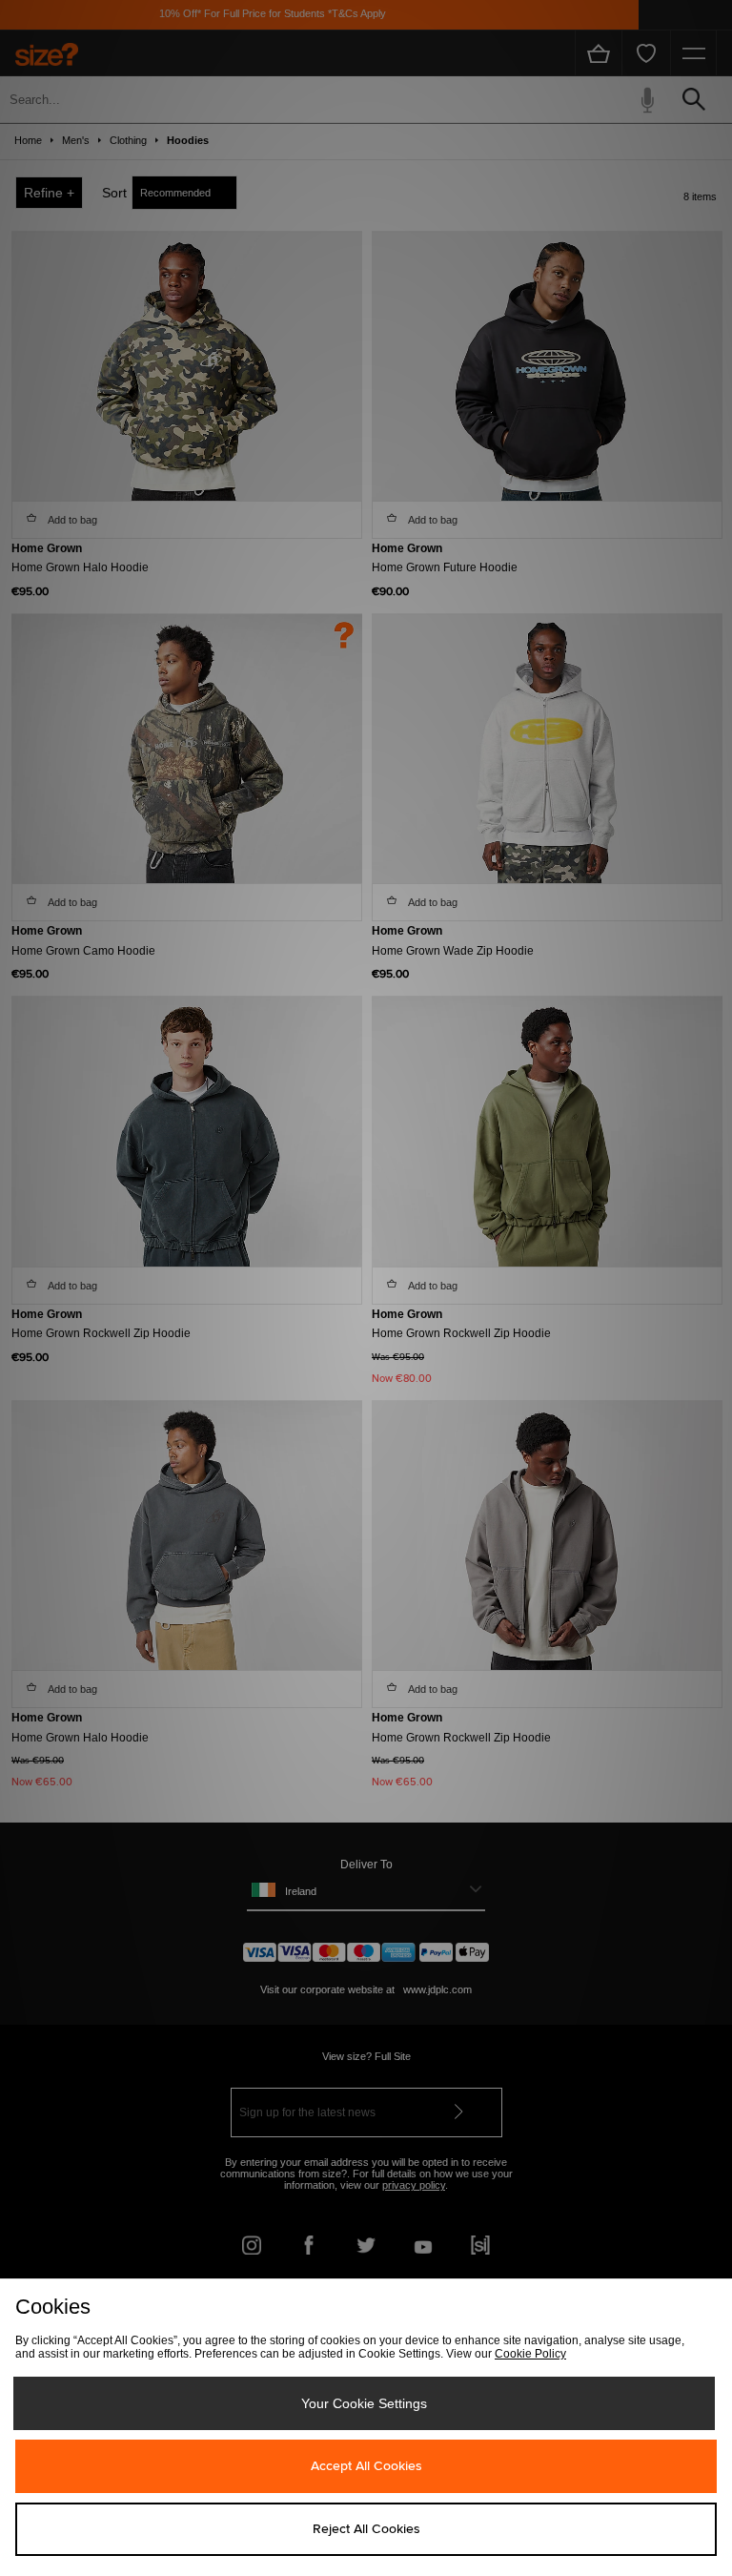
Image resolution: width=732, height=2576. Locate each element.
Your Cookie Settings (364, 2403)
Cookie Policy (530, 2354)
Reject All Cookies (366, 2529)
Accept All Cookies (366, 2466)
